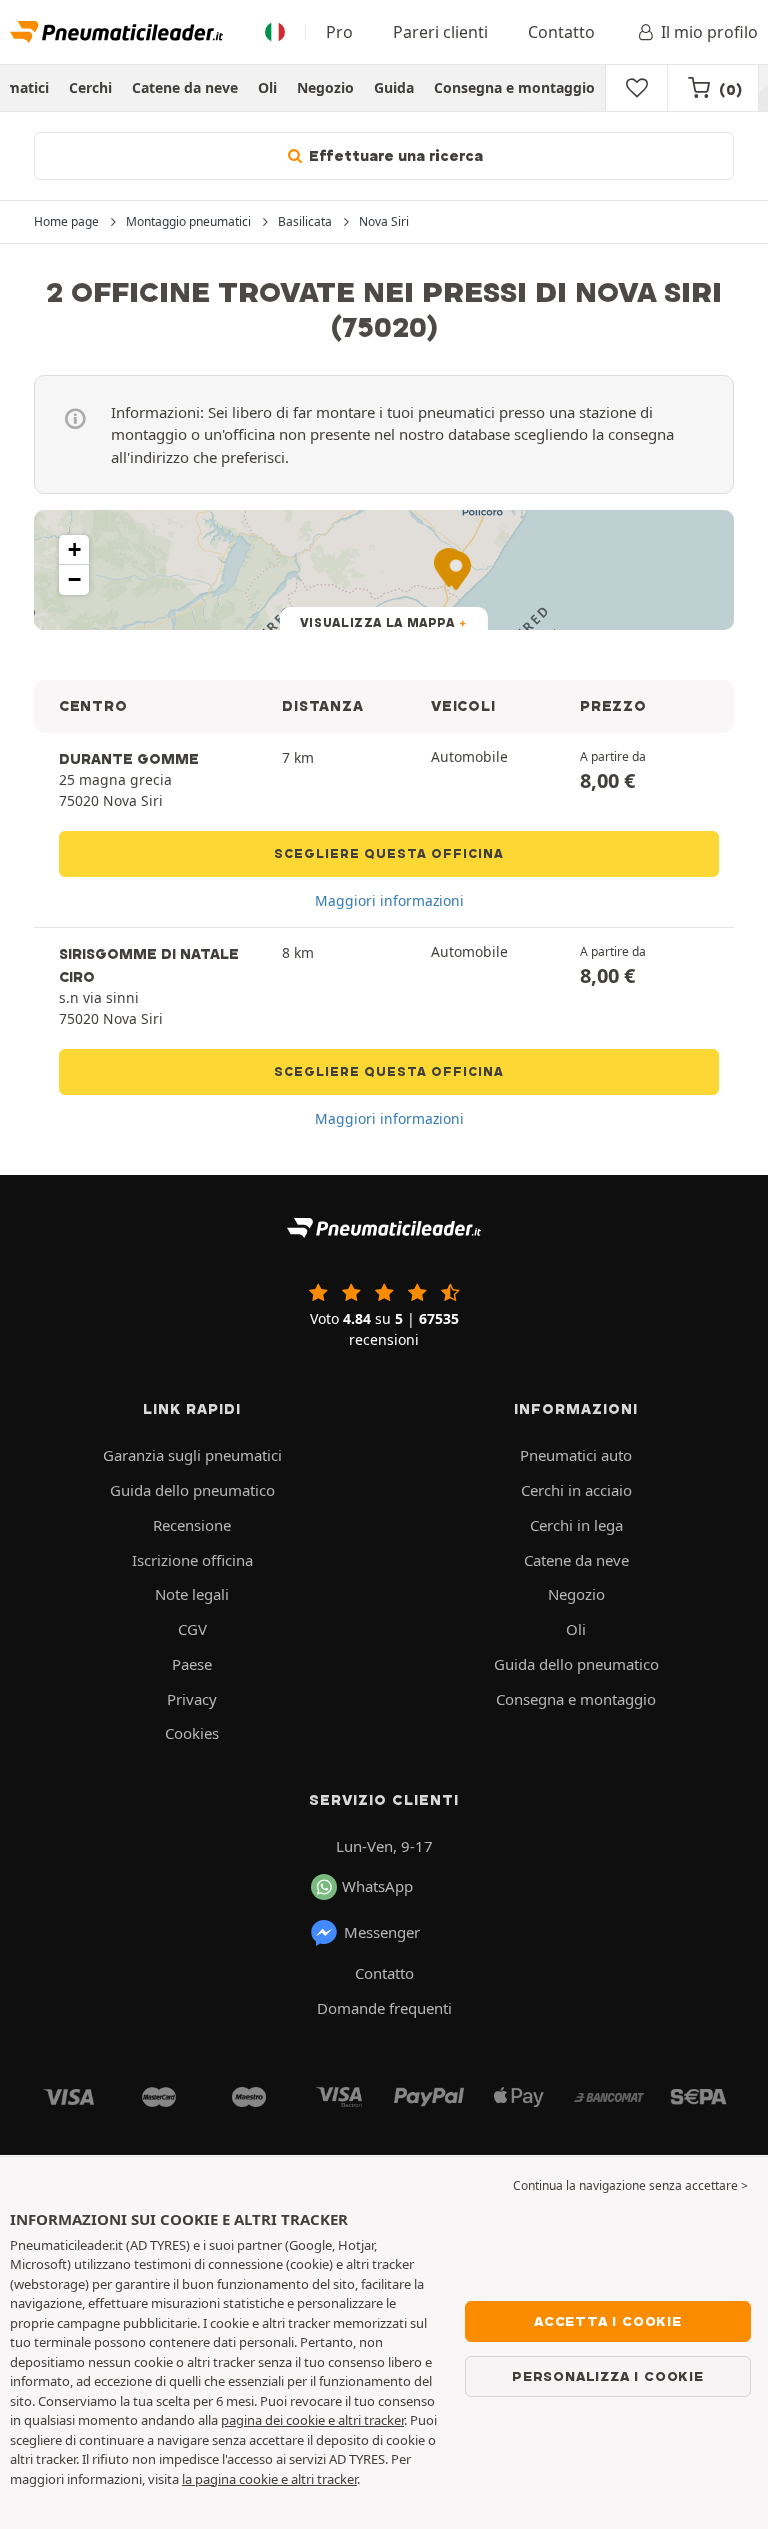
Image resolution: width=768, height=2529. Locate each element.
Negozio (325, 87)
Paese (192, 1664)
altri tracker (324, 2479)
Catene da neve (185, 87)
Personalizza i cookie (608, 2376)
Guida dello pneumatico (192, 1490)
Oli (267, 87)
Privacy (192, 1699)
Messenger (382, 1932)
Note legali (192, 1594)
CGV (192, 1629)
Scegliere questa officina (389, 853)
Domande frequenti (384, 2008)
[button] (74, 550)
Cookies (192, 1733)
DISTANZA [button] (322, 706)
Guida (394, 87)
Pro (339, 32)
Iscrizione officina (192, 1560)
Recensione (192, 1525)
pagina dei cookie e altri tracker (312, 2420)
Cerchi (90, 87)
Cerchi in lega (576, 1525)
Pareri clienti (440, 32)
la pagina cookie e (236, 2479)
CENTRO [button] (93, 706)
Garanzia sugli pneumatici (192, 1455)
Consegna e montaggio (514, 87)
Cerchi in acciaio (576, 1490)
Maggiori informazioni (389, 900)
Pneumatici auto (576, 1455)
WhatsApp (377, 1886)
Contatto (561, 32)
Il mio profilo (709, 32)
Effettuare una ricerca (394, 156)
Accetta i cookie (608, 2321)
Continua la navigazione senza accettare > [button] (630, 2185)
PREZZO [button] (613, 706)
